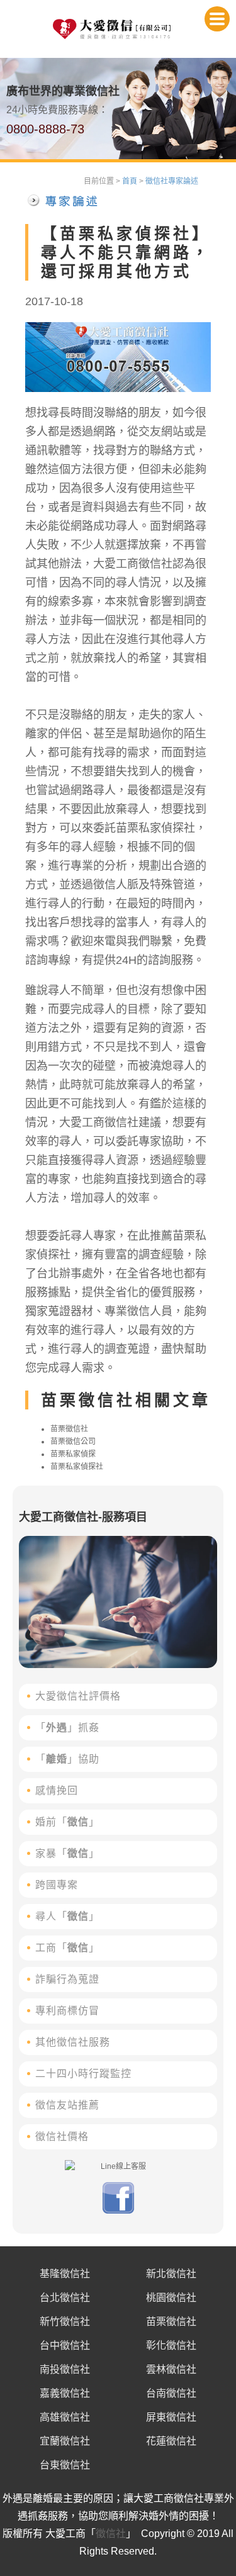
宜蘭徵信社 (65, 2441)
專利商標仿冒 (67, 2011)
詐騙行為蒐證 (67, 1979)
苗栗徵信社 (69, 1429)
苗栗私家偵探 (73, 1454)
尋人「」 (67, 1916)
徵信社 (111, 2534)
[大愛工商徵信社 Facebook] (118, 2211)
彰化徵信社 (171, 2345)
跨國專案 (57, 1885)
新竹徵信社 (65, 2321)
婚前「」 (67, 1822)
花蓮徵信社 (171, 2441)
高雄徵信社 (65, 2417)
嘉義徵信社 (65, 2393)
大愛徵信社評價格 (78, 1696)
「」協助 (67, 1759)
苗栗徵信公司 (73, 1442)
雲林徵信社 (171, 2369)
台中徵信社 (65, 2345)
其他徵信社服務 (73, 2042)
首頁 (130, 181)
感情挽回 (57, 1790)
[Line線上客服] (118, 2166)
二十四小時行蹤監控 (83, 2074)
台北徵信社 (65, 2298)
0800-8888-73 (45, 129)
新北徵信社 (171, 2274)
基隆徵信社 (65, 2274)
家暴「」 (67, 1853)
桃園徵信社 (171, 2298)
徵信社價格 (62, 2136)
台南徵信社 (171, 2393)
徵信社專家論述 (172, 181)
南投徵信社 (65, 2369)
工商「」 (67, 1948)
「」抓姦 (67, 1728)
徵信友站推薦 (67, 2105)
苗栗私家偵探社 (77, 1467)
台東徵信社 (65, 2465)
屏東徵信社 (171, 2417)
